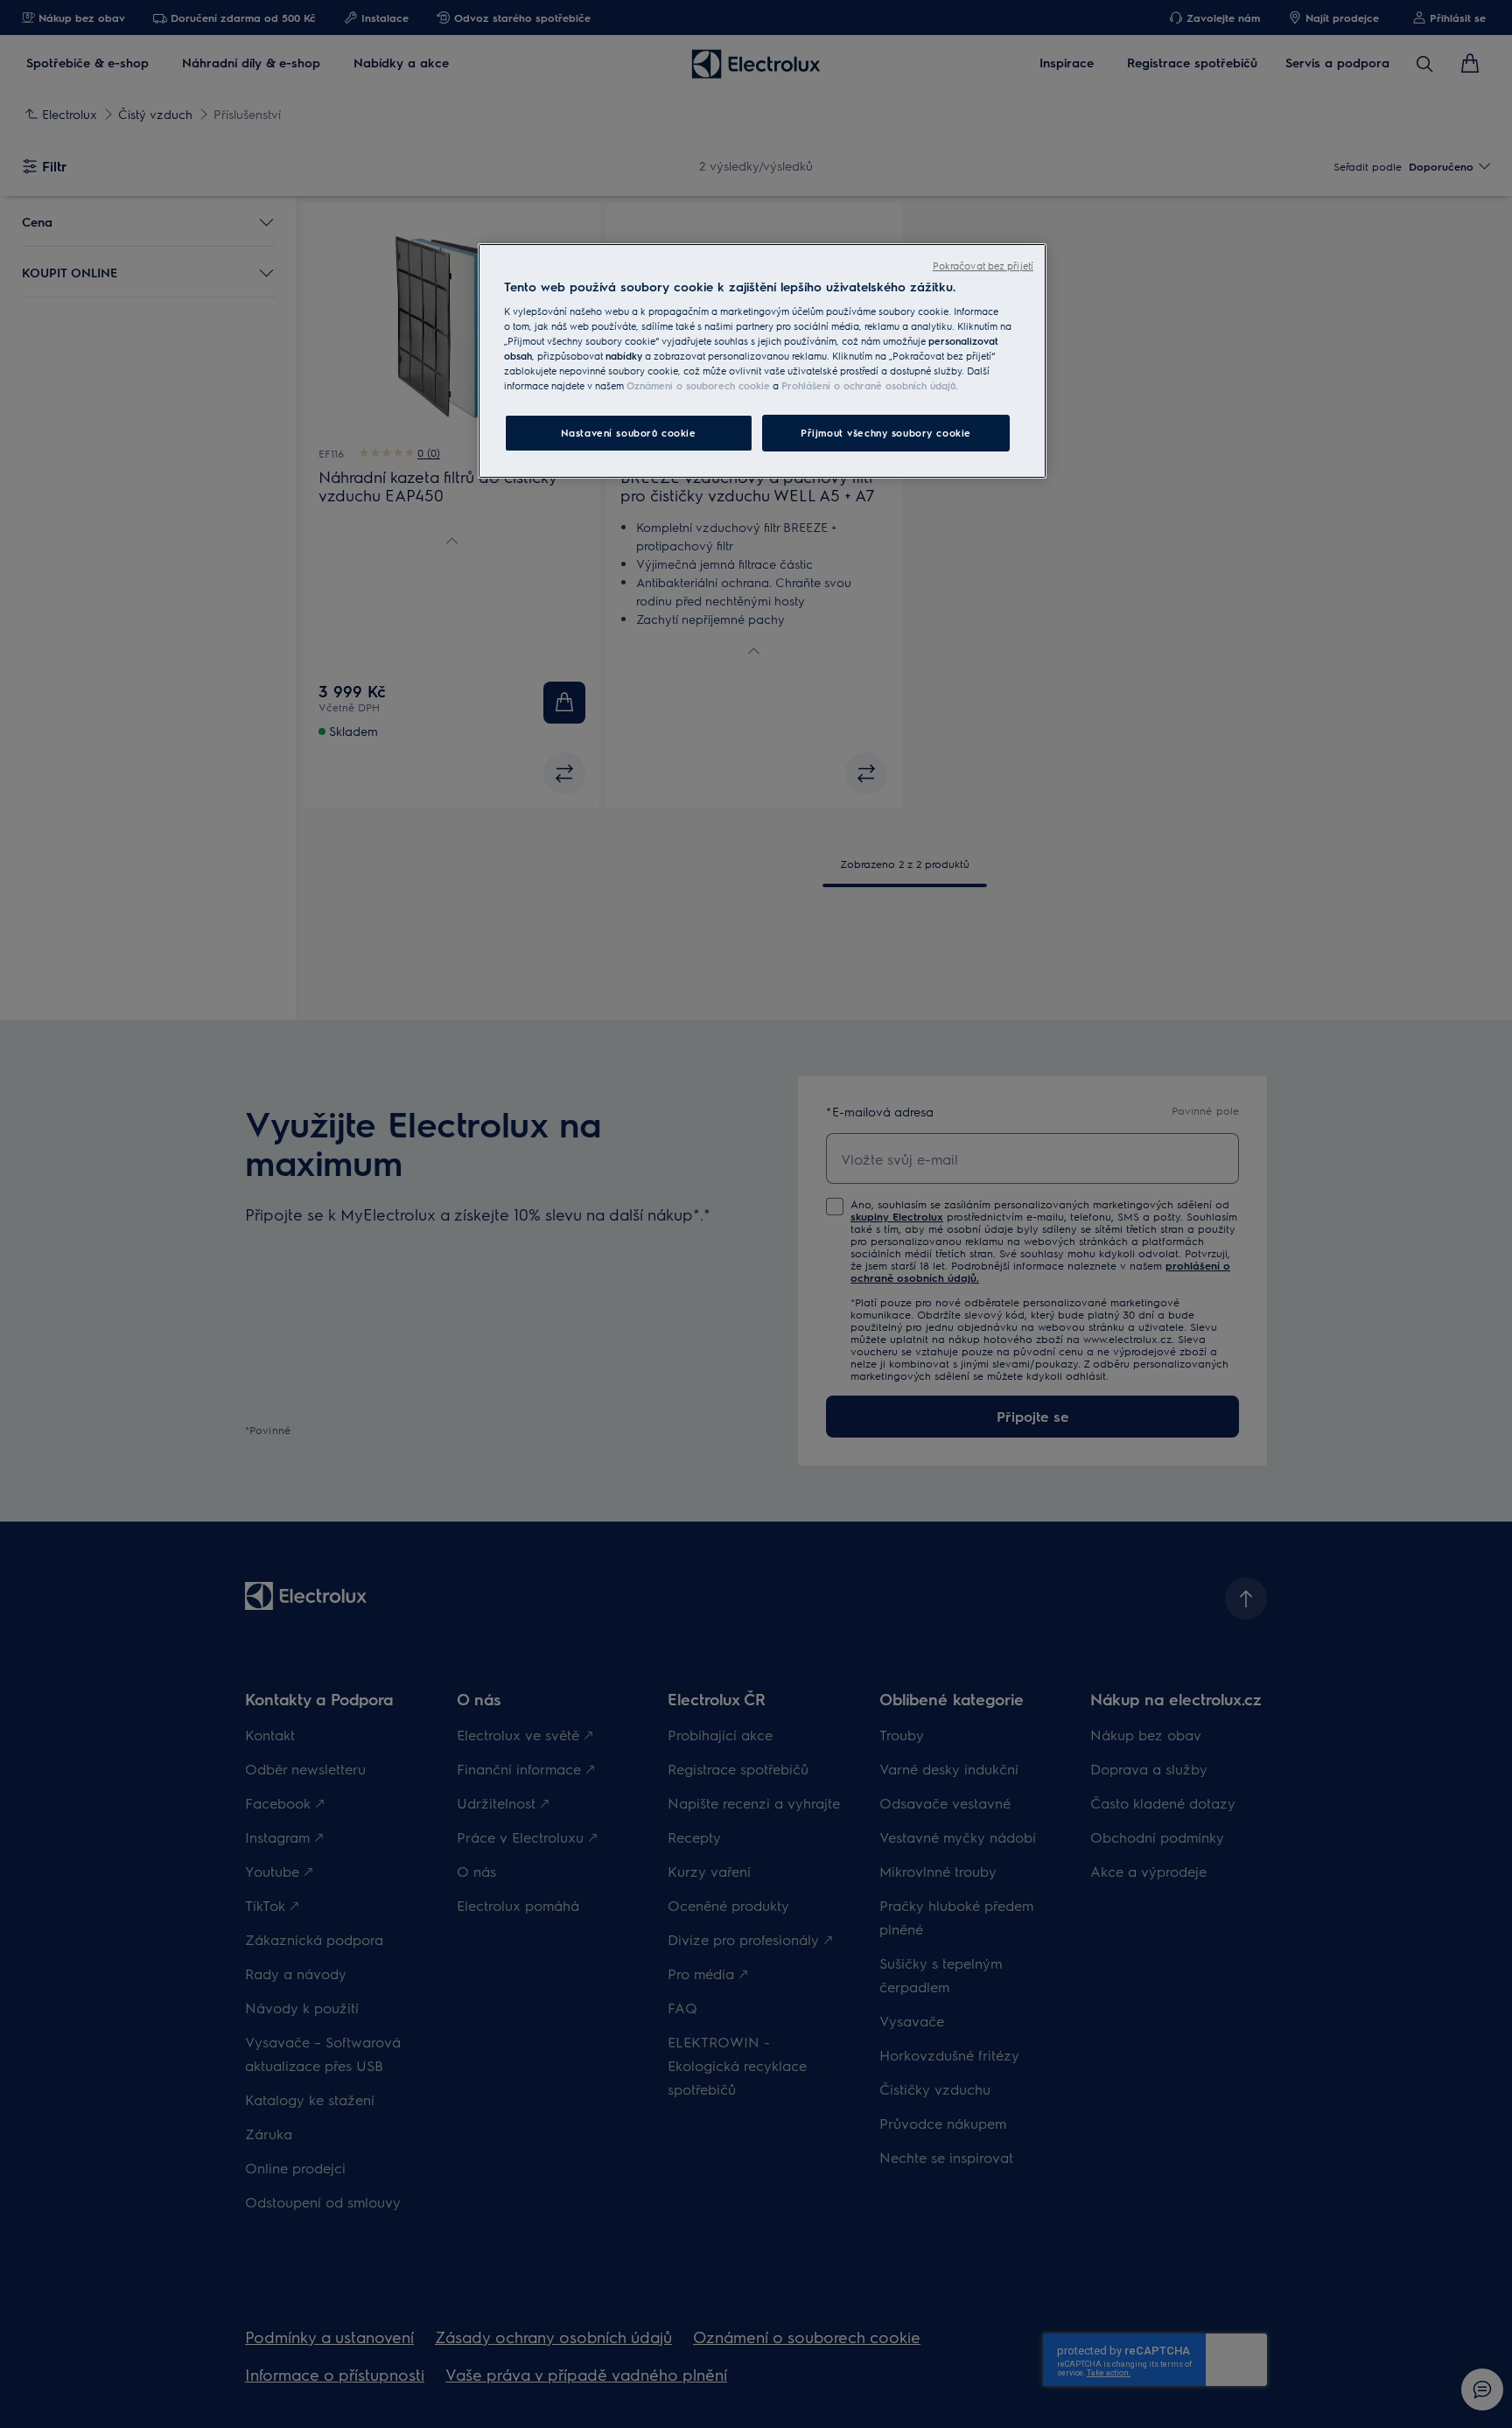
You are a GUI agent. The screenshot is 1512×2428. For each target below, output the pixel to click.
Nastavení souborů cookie (629, 433)
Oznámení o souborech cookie (698, 385)
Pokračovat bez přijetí (983, 266)
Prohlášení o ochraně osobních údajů (868, 385)
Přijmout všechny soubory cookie (886, 433)
